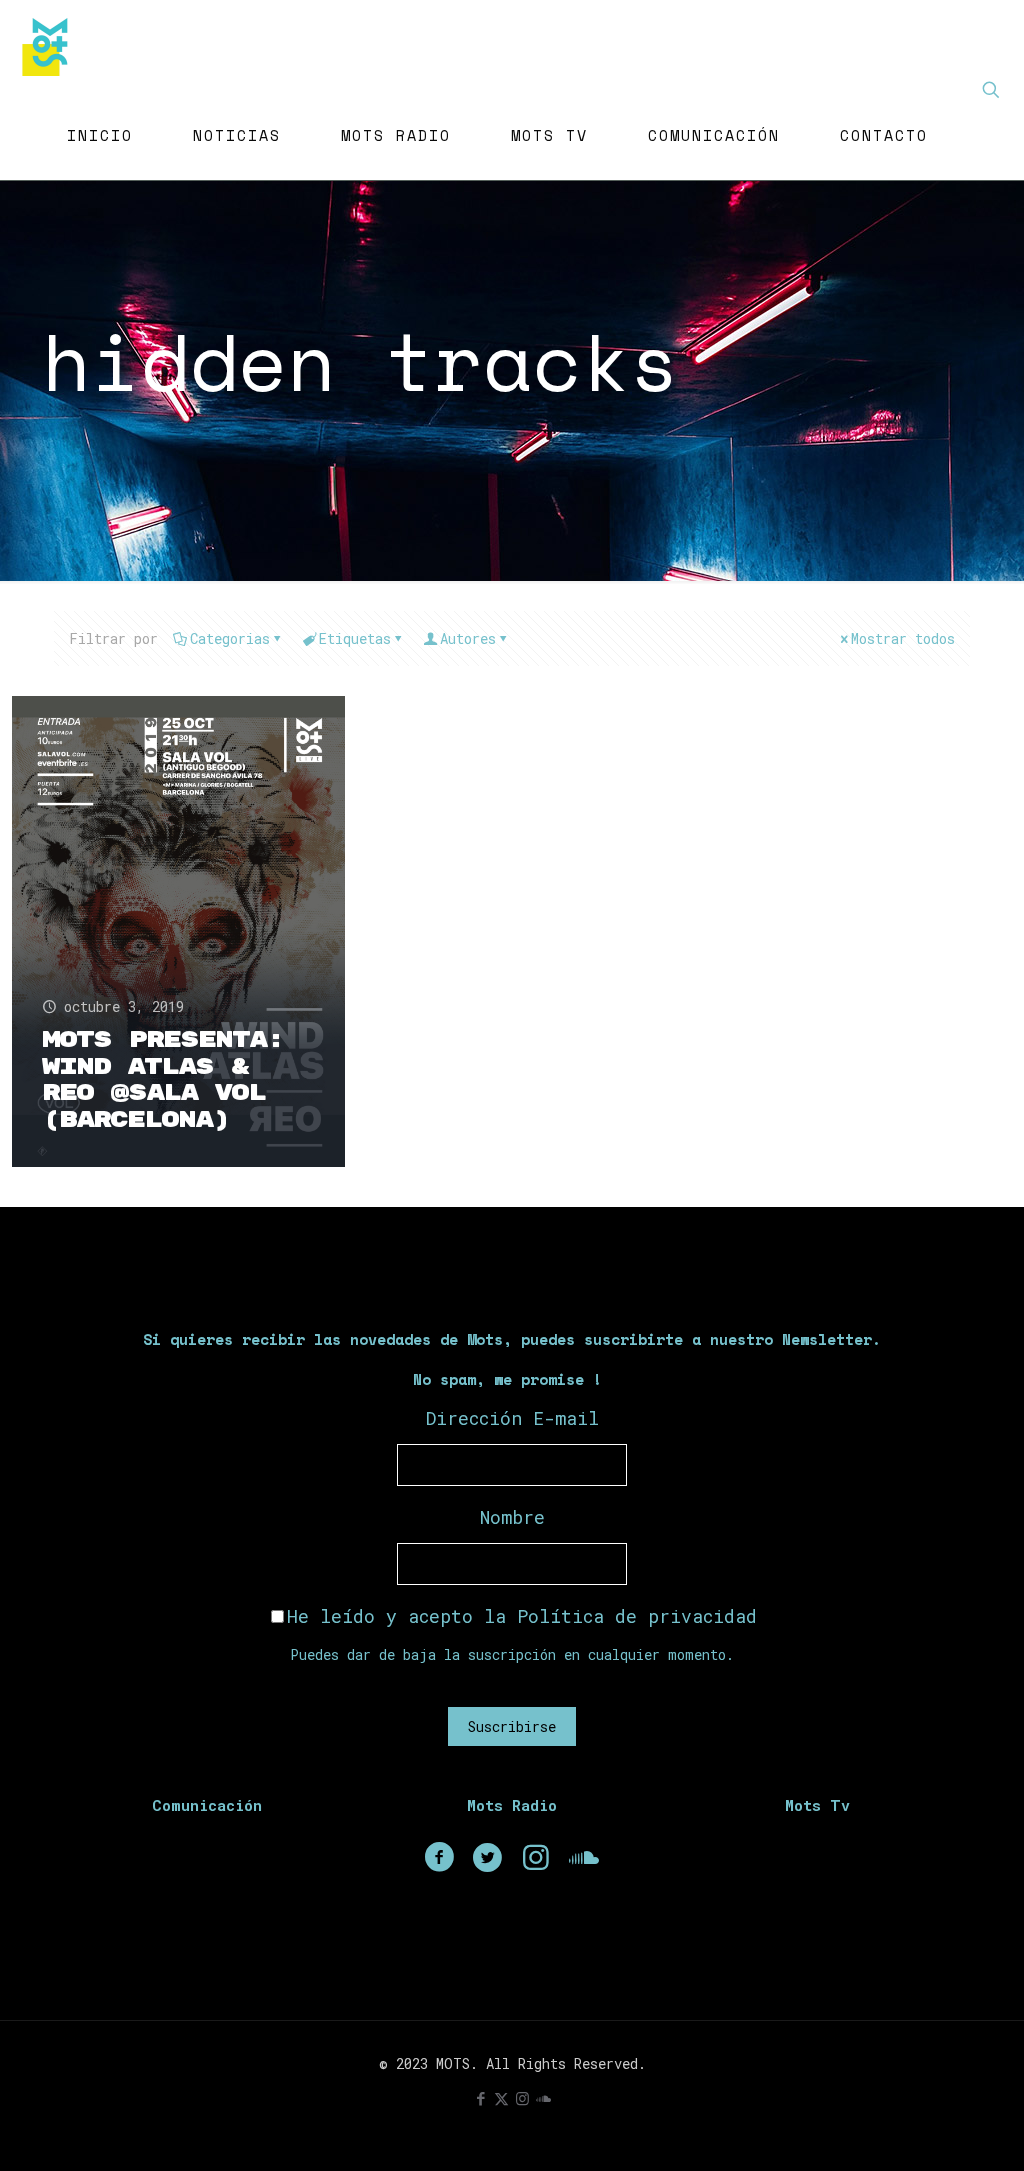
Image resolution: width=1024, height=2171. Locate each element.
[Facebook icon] (480, 2098)
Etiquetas (355, 638)
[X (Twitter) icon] (501, 2098)
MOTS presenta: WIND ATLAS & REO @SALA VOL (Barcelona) (163, 1080)
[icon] (543, 2098)
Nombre (512, 1517)
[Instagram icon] (522, 2098)
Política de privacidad (637, 1616)
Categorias (230, 638)
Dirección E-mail (512, 1418)
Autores (468, 638)
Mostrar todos (903, 638)
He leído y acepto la (522, 1616)
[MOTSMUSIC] (50, 45)
